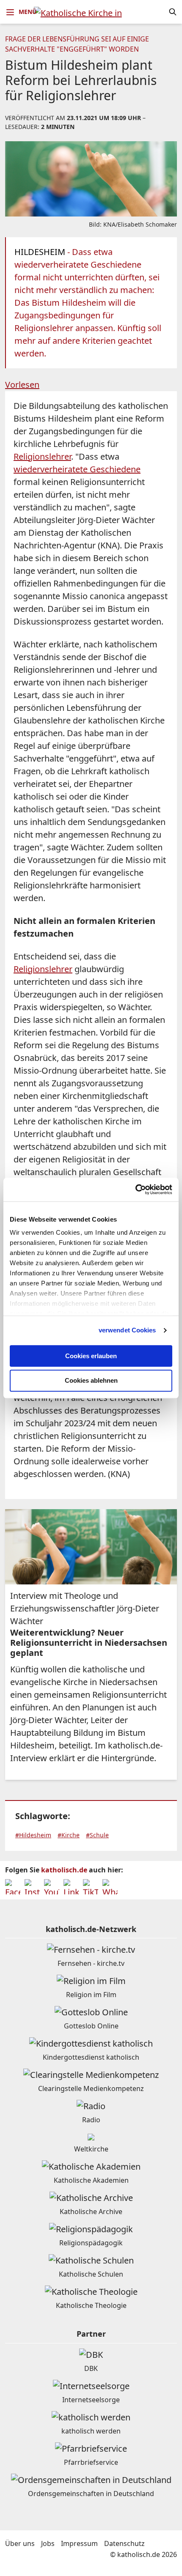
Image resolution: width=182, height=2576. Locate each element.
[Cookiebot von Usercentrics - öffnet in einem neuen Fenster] (135, 1189)
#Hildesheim (33, 1835)
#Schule (97, 1835)
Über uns (20, 2543)
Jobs (48, 2543)
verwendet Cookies (127, 1330)
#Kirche (69, 1835)
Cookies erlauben (91, 1356)
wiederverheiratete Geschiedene (77, 469)
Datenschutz (124, 2543)
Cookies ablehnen (91, 1381)
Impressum (79, 2543)
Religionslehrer (42, 456)
